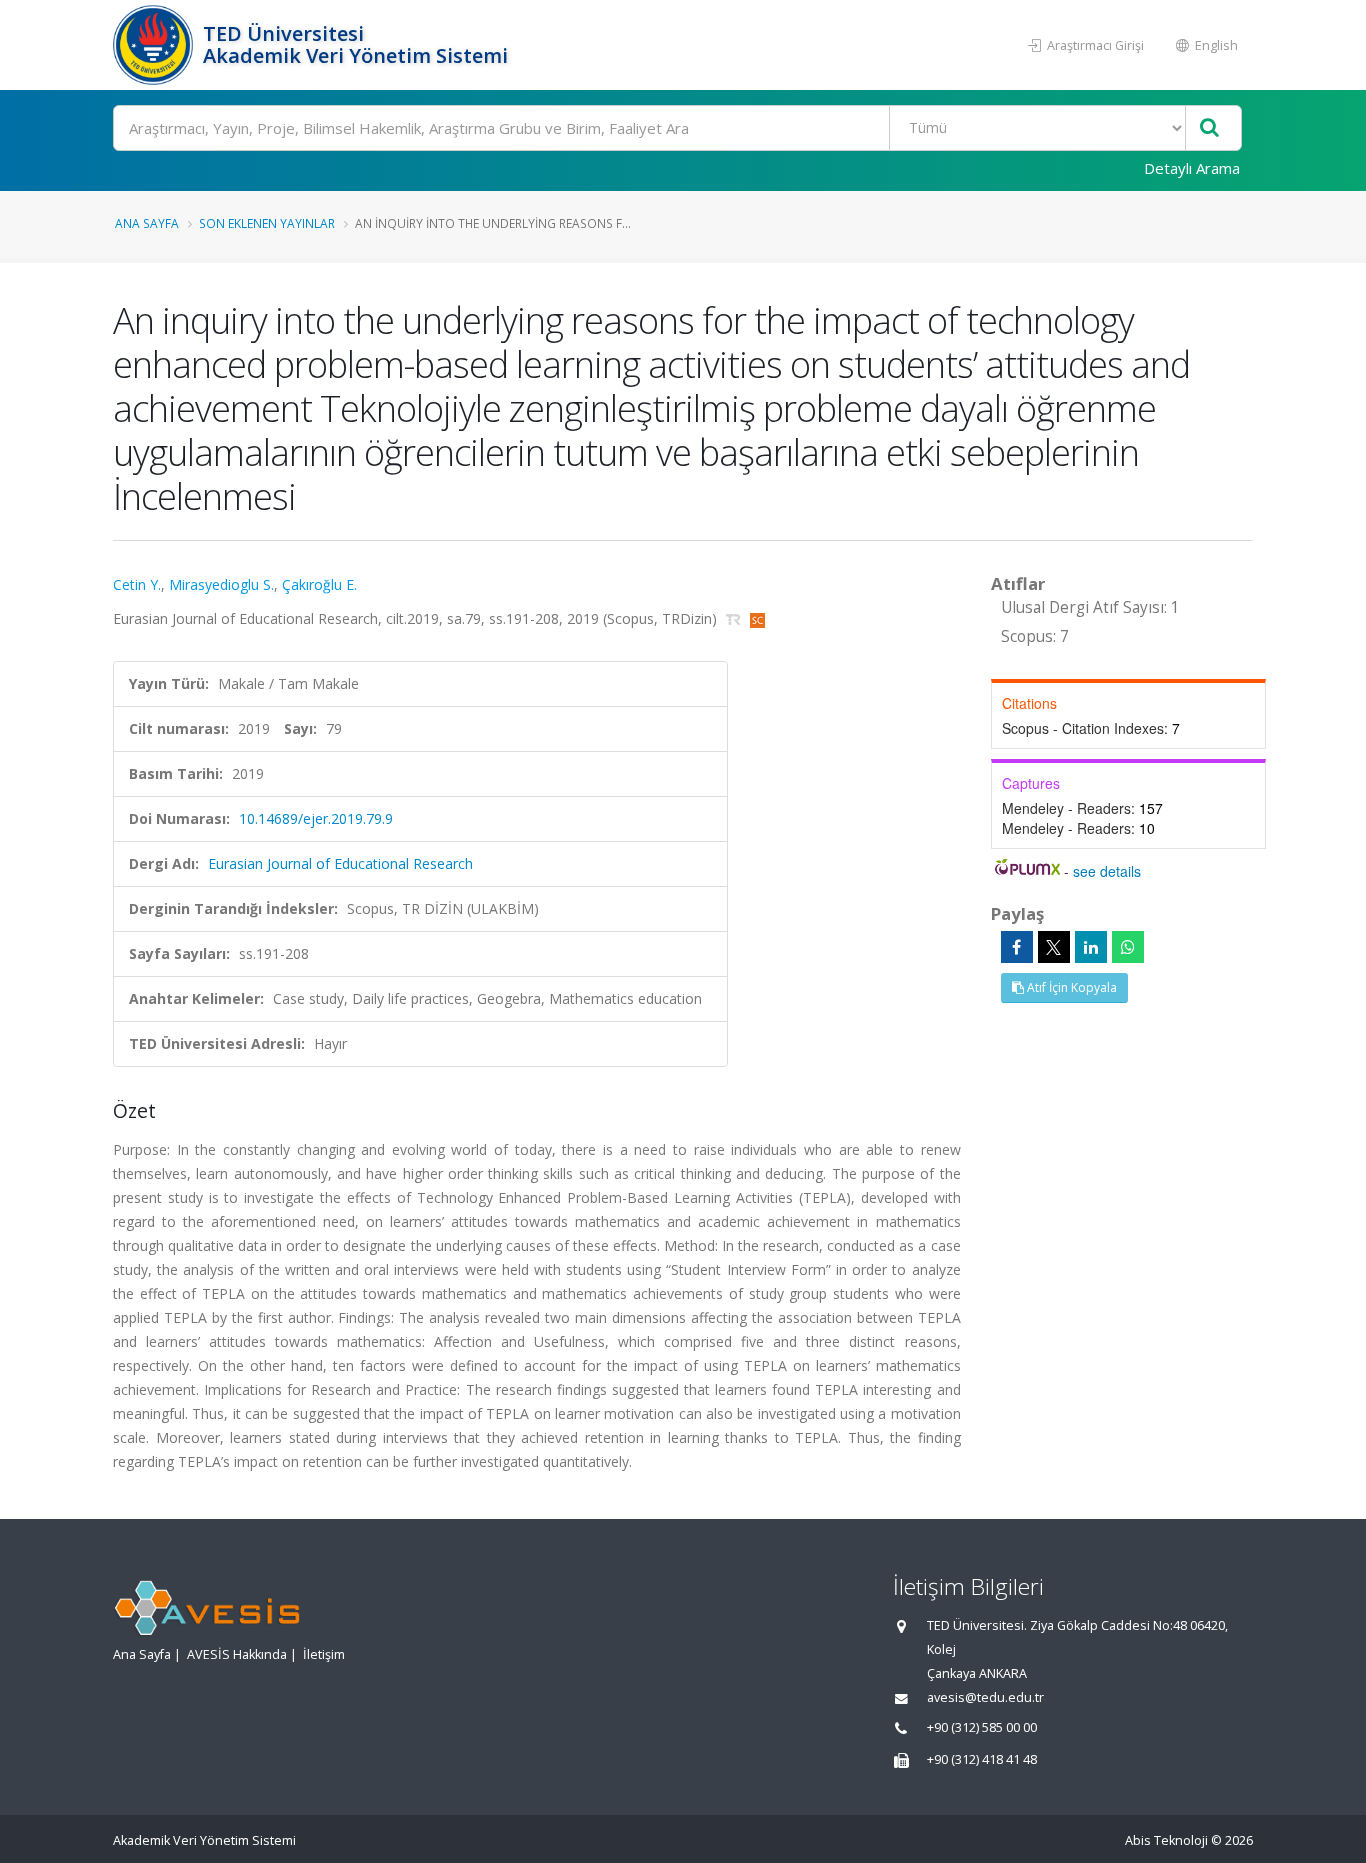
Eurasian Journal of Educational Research (340, 863)
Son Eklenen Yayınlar (267, 223)
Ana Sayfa (147, 223)
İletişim (324, 1654)
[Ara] (1209, 128)
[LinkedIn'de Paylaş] (1091, 947)
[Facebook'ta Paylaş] (1017, 947)
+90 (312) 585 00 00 (982, 1727)
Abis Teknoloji (1166, 1840)
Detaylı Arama (1192, 168)
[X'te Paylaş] (1054, 947)
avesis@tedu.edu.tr (985, 1697)
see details (1107, 871)
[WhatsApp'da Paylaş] (1128, 947)
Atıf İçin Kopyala (1070, 987)
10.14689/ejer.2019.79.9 (316, 818)
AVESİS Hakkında (237, 1654)
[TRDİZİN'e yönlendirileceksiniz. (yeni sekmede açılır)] (735, 618)
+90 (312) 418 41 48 (982, 1759)
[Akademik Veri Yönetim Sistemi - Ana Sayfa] (155, 45)
